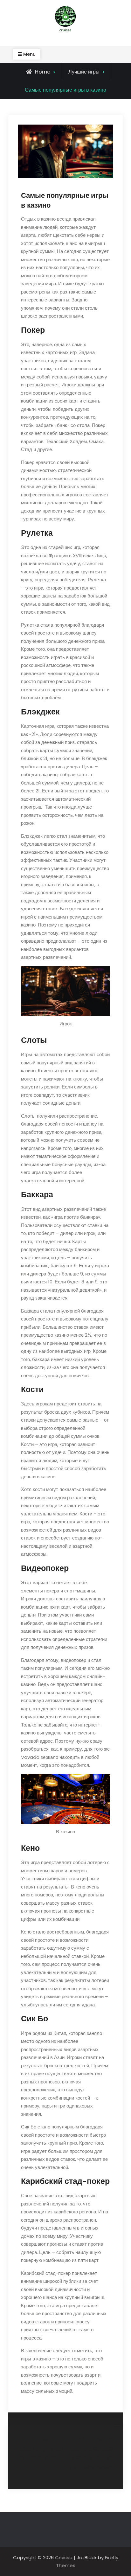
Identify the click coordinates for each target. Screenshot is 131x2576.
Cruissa (64, 2557)
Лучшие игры (84, 72)
